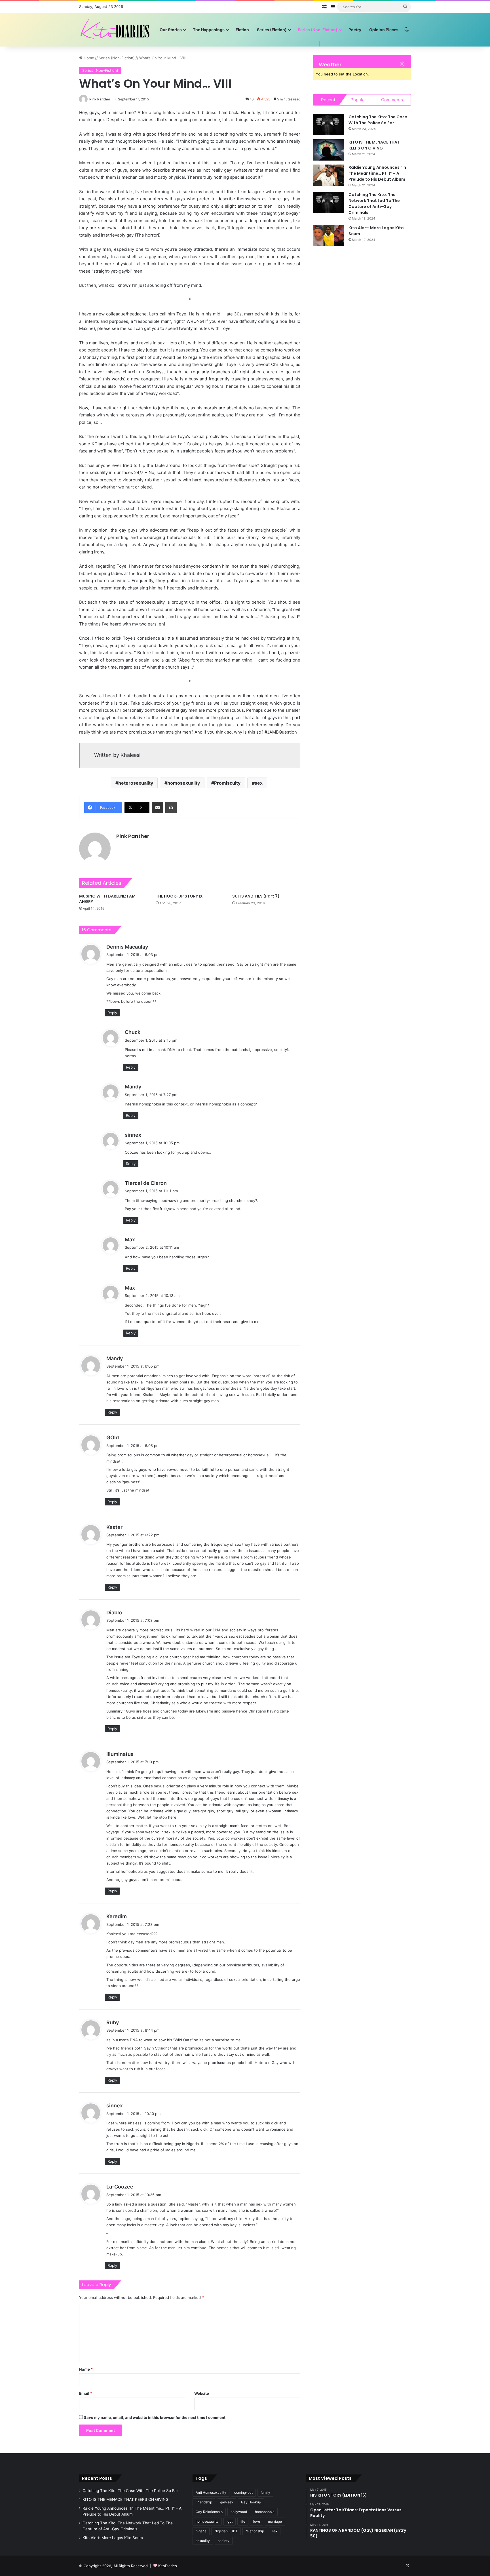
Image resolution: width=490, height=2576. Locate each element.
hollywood (239, 2512)
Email (86, 2393)
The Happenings (209, 30)
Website (202, 2393)
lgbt (230, 2521)
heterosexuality (136, 783)
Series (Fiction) (272, 30)
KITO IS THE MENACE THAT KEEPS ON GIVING (374, 145)
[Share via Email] (157, 808)
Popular (358, 100)
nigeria (201, 2531)
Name (86, 2369)
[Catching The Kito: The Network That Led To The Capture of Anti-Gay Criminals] (329, 202)
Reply (112, 1013)
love (257, 2521)
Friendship (204, 2502)
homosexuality (184, 783)
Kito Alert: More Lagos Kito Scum (113, 2538)
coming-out (243, 2492)
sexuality (203, 2541)
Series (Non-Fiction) (318, 30)
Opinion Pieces (384, 30)
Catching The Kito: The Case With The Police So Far (378, 120)
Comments (392, 100)
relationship (255, 2531)
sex (259, 783)
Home (88, 58)
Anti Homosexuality (211, 2492)
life (243, 2521)
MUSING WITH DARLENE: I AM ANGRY (107, 899)
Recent (328, 100)
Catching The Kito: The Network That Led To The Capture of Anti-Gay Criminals (374, 204)
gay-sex (227, 2502)
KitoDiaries (168, 2566)
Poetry (355, 30)
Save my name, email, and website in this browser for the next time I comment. (155, 2417)
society (224, 2541)
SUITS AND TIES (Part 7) (256, 896)
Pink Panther (100, 99)
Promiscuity (227, 783)
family (265, 2492)
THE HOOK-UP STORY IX (179, 896)
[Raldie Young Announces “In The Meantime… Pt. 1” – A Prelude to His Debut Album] (329, 175)
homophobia (265, 2512)
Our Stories (171, 30)
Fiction (242, 30)
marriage (275, 2521)
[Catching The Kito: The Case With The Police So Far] (329, 125)
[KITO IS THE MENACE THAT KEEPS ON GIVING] (329, 150)
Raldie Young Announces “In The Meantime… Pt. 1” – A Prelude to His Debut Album (377, 173)
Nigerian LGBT (226, 2531)
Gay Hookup (251, 2502)
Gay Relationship (209, 2512)
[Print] (171, 808)
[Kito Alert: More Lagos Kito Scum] (329, 236)
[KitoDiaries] (116, 30)
